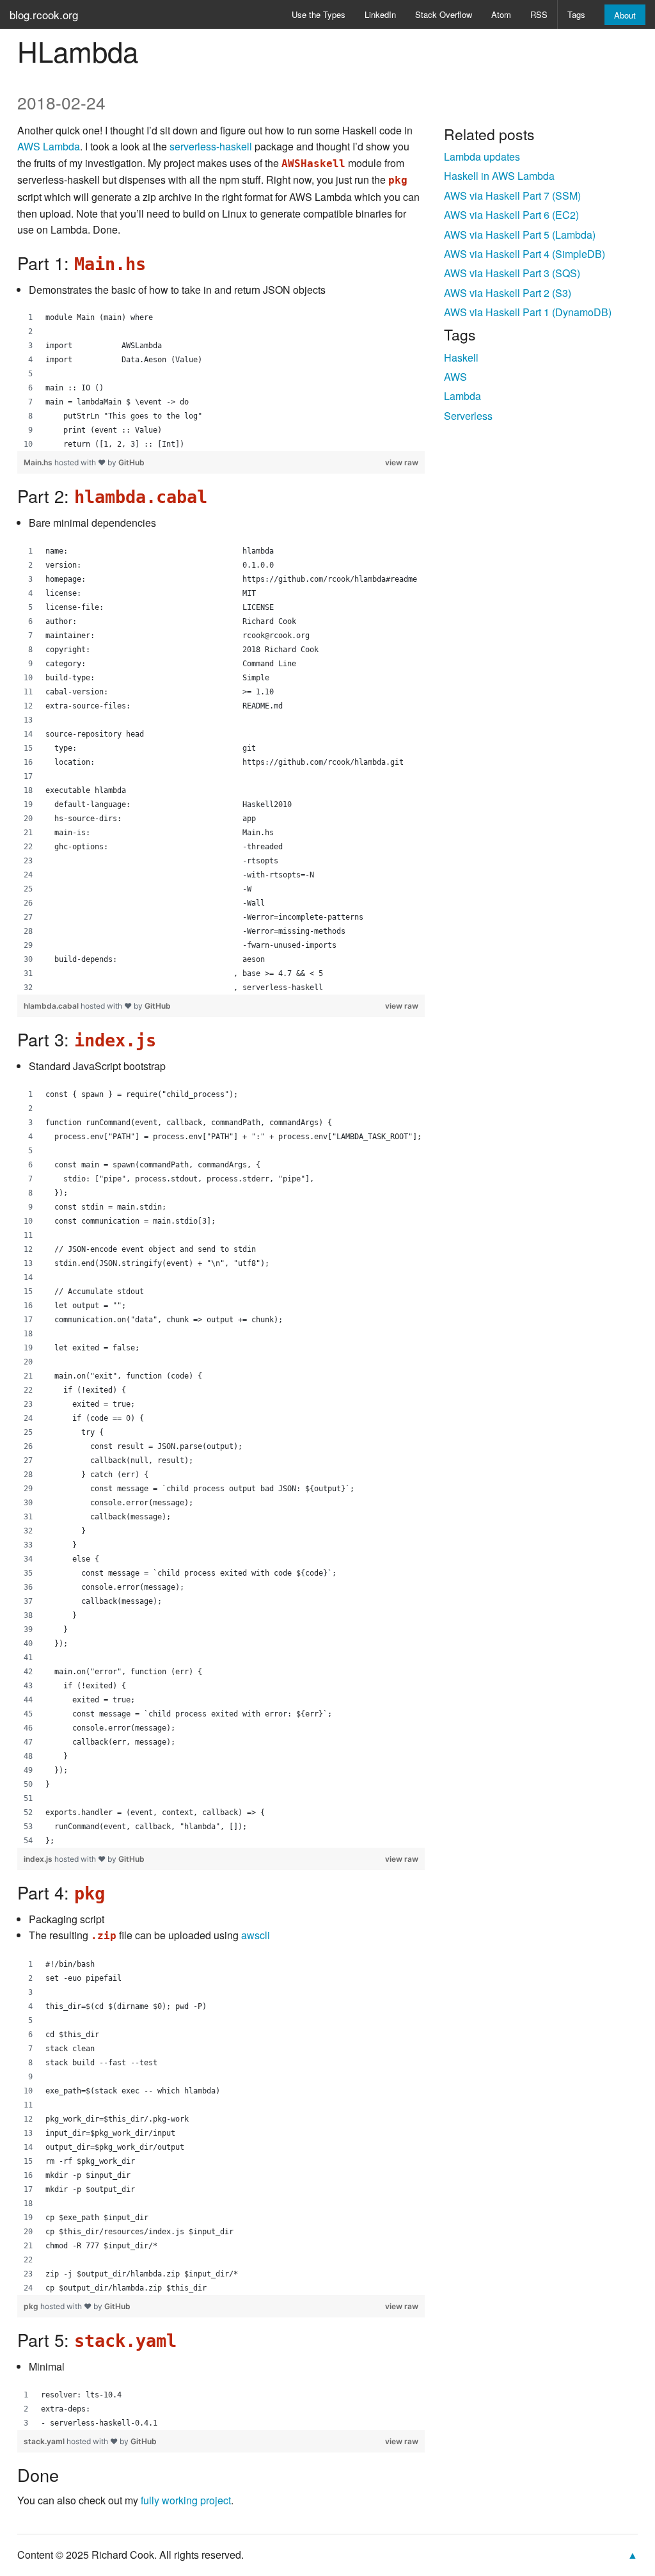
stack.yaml (45, 2441)
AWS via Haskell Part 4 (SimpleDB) (525, 254)
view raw (402, 462)
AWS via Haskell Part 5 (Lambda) (520, 235)
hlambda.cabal (52, 1006)
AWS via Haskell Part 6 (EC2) (511, 215)
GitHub (131, 462)
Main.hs (39, 462)
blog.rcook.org (44, 14)
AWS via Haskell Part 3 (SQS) (512, 273)
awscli (256, 1935)
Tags (576, 14)
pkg (32, 2306)
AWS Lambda (49, 146)
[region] (221, 381)
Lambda (462, 396)
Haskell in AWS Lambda (499, 176)
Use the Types (319, 14)
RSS (539, 14)
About (625, 15)
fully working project (186, 2500)
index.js (39, 1859)
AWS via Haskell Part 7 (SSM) (512, 196)
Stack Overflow (444, 14)
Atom (501, 14)
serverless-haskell (211, 146)
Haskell (461, 357)
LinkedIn (380, 14)
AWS (455, 377)
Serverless (468, 416)
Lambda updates (482, 156)
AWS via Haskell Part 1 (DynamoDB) (528, 312)
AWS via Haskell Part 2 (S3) (508, 293)
